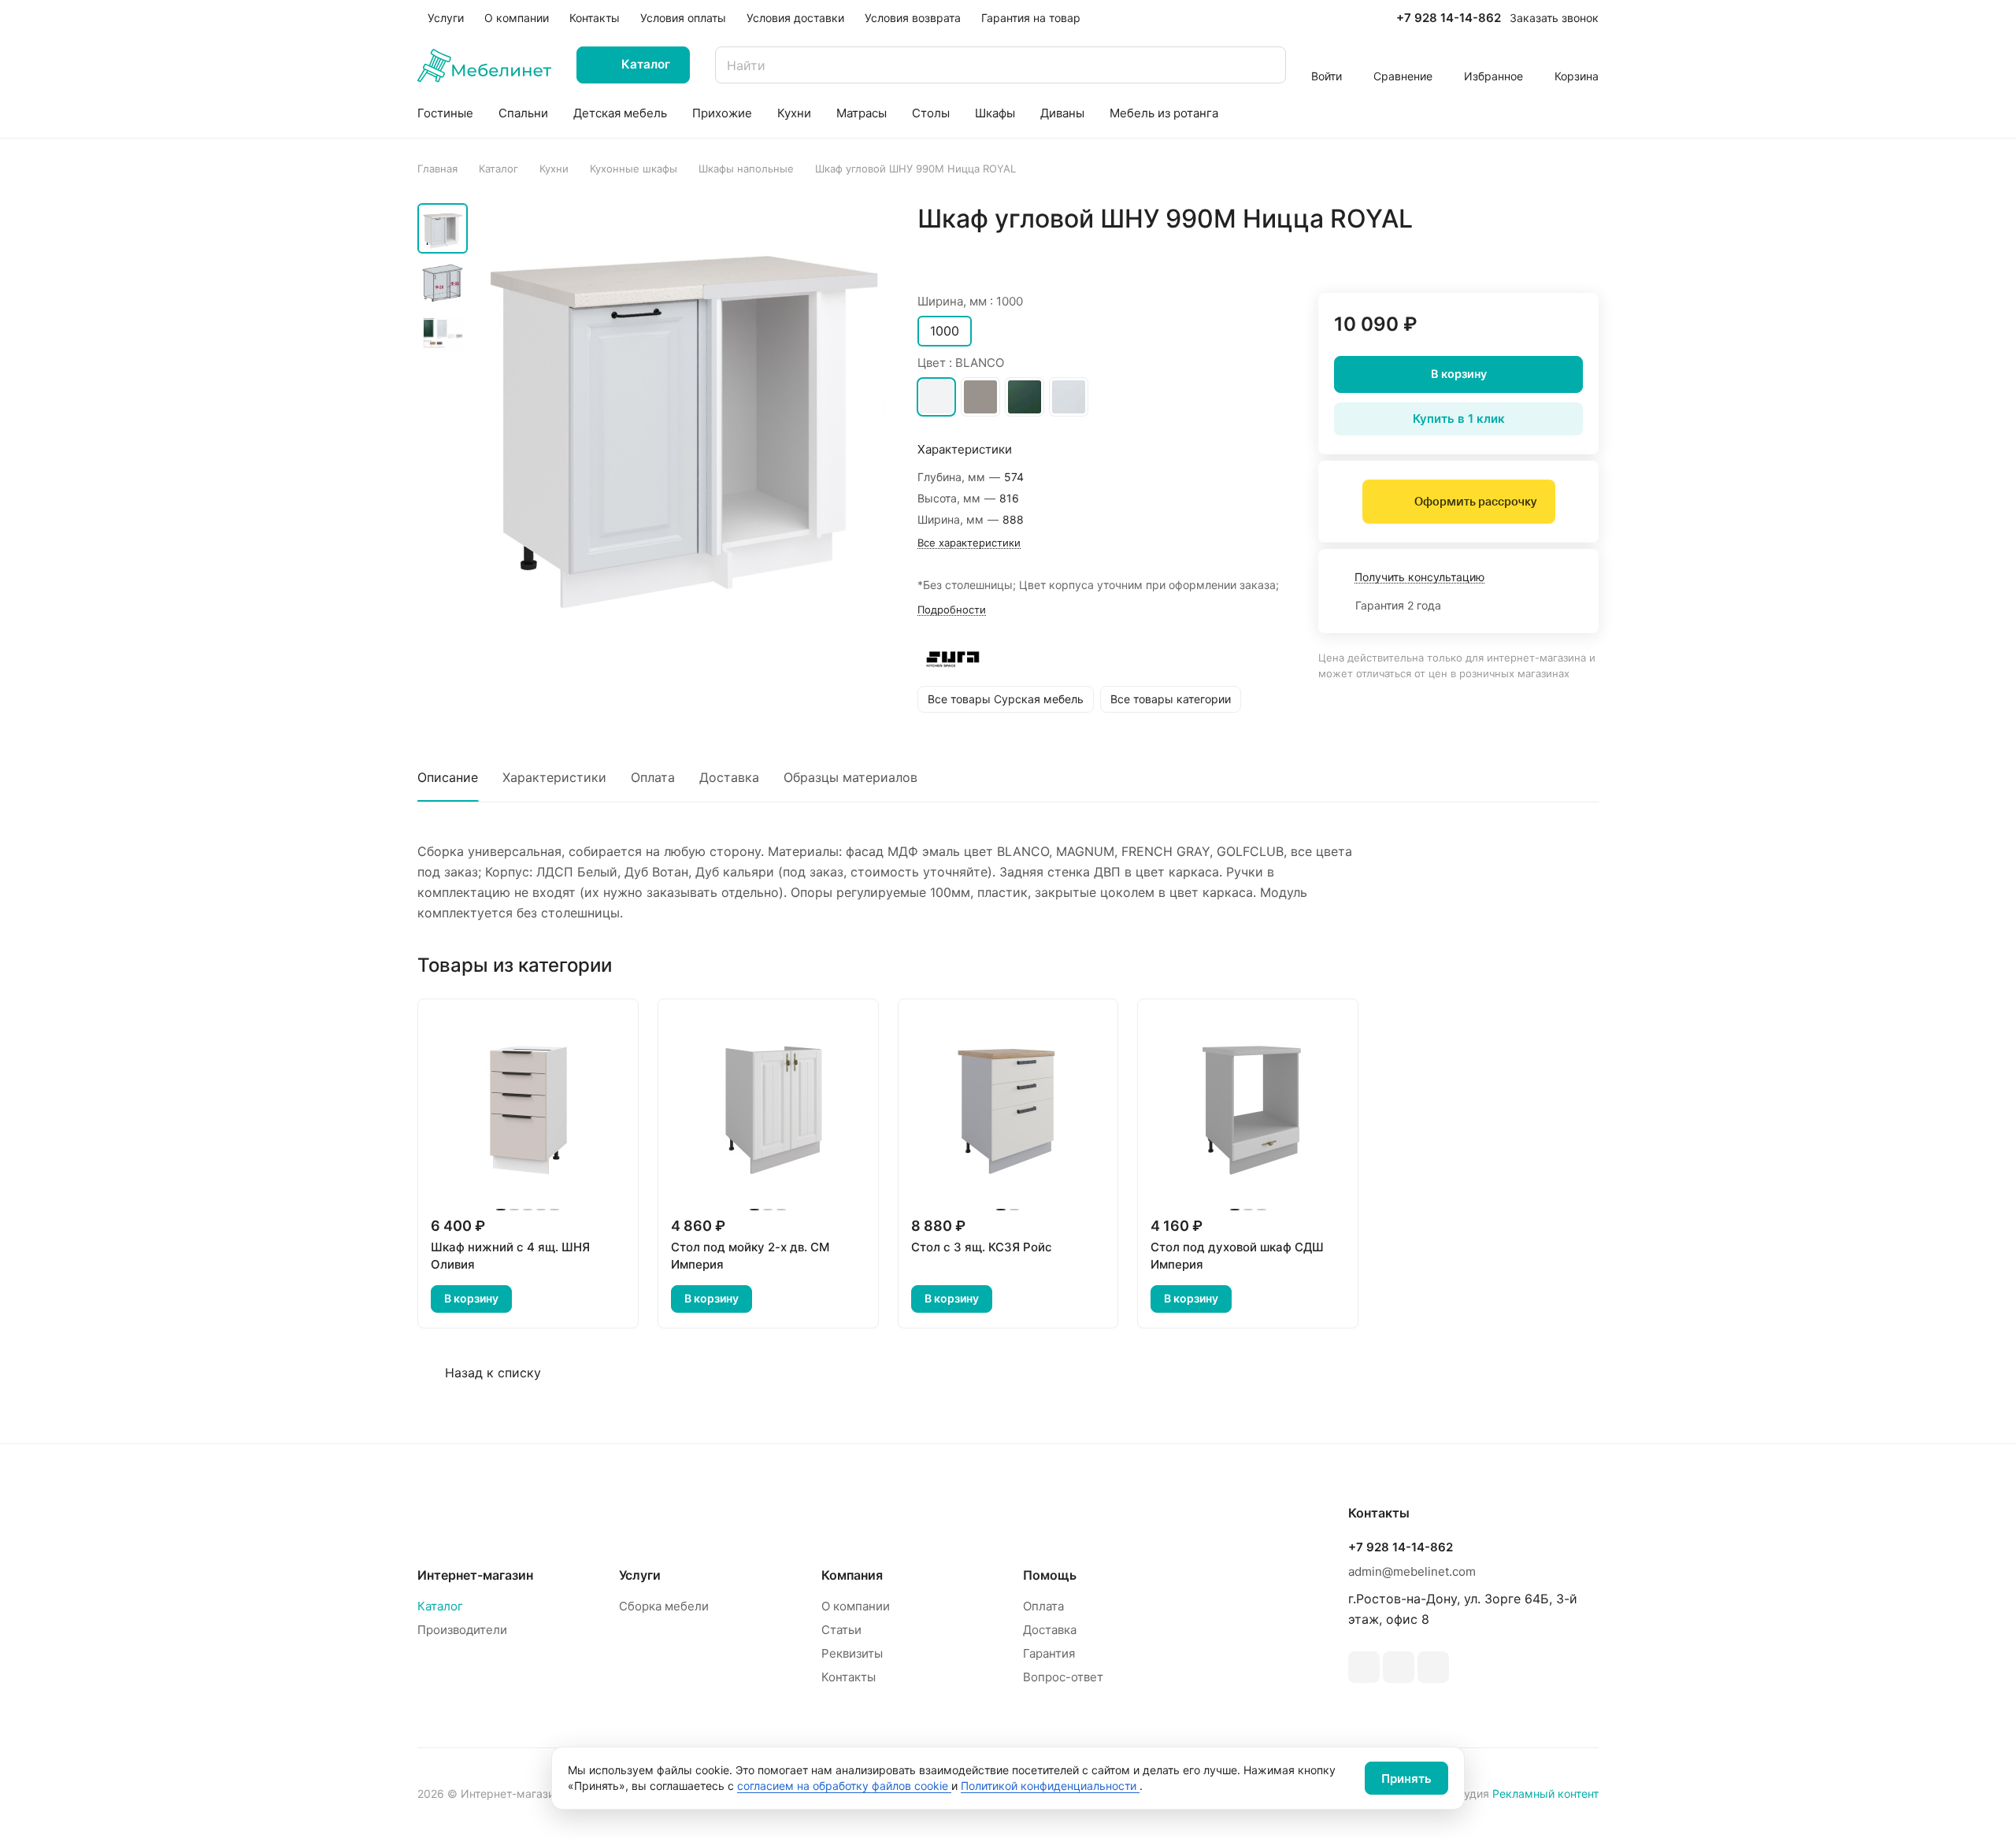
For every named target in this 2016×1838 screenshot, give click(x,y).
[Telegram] (1364, 1667)
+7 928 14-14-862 (1449, 18)
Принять (1406, 1779)
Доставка (729, 777)
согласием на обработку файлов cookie (844, 1786)
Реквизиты (852, 1653)
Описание (448, 777)
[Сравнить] (1549, 252)
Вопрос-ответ (1063, 1677)
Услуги (640, 1575)
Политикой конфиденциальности (1050, 1786)
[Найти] (1266, 65)
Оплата (653, 777)
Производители (462, 1630)
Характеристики (554, 777)
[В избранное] (1512, 252)
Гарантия (1049, 1653)
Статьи (841, 1630)
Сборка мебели (664, 1606)
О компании (856, 1606)
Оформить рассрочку (1475, 502)
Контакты (849, 1677)
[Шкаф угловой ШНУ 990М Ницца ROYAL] (681, 407)
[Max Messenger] (1433, 1667)
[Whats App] (1399, 1667)
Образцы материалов (850, 777)
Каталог (440, 1606)
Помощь (1050, 1575)
